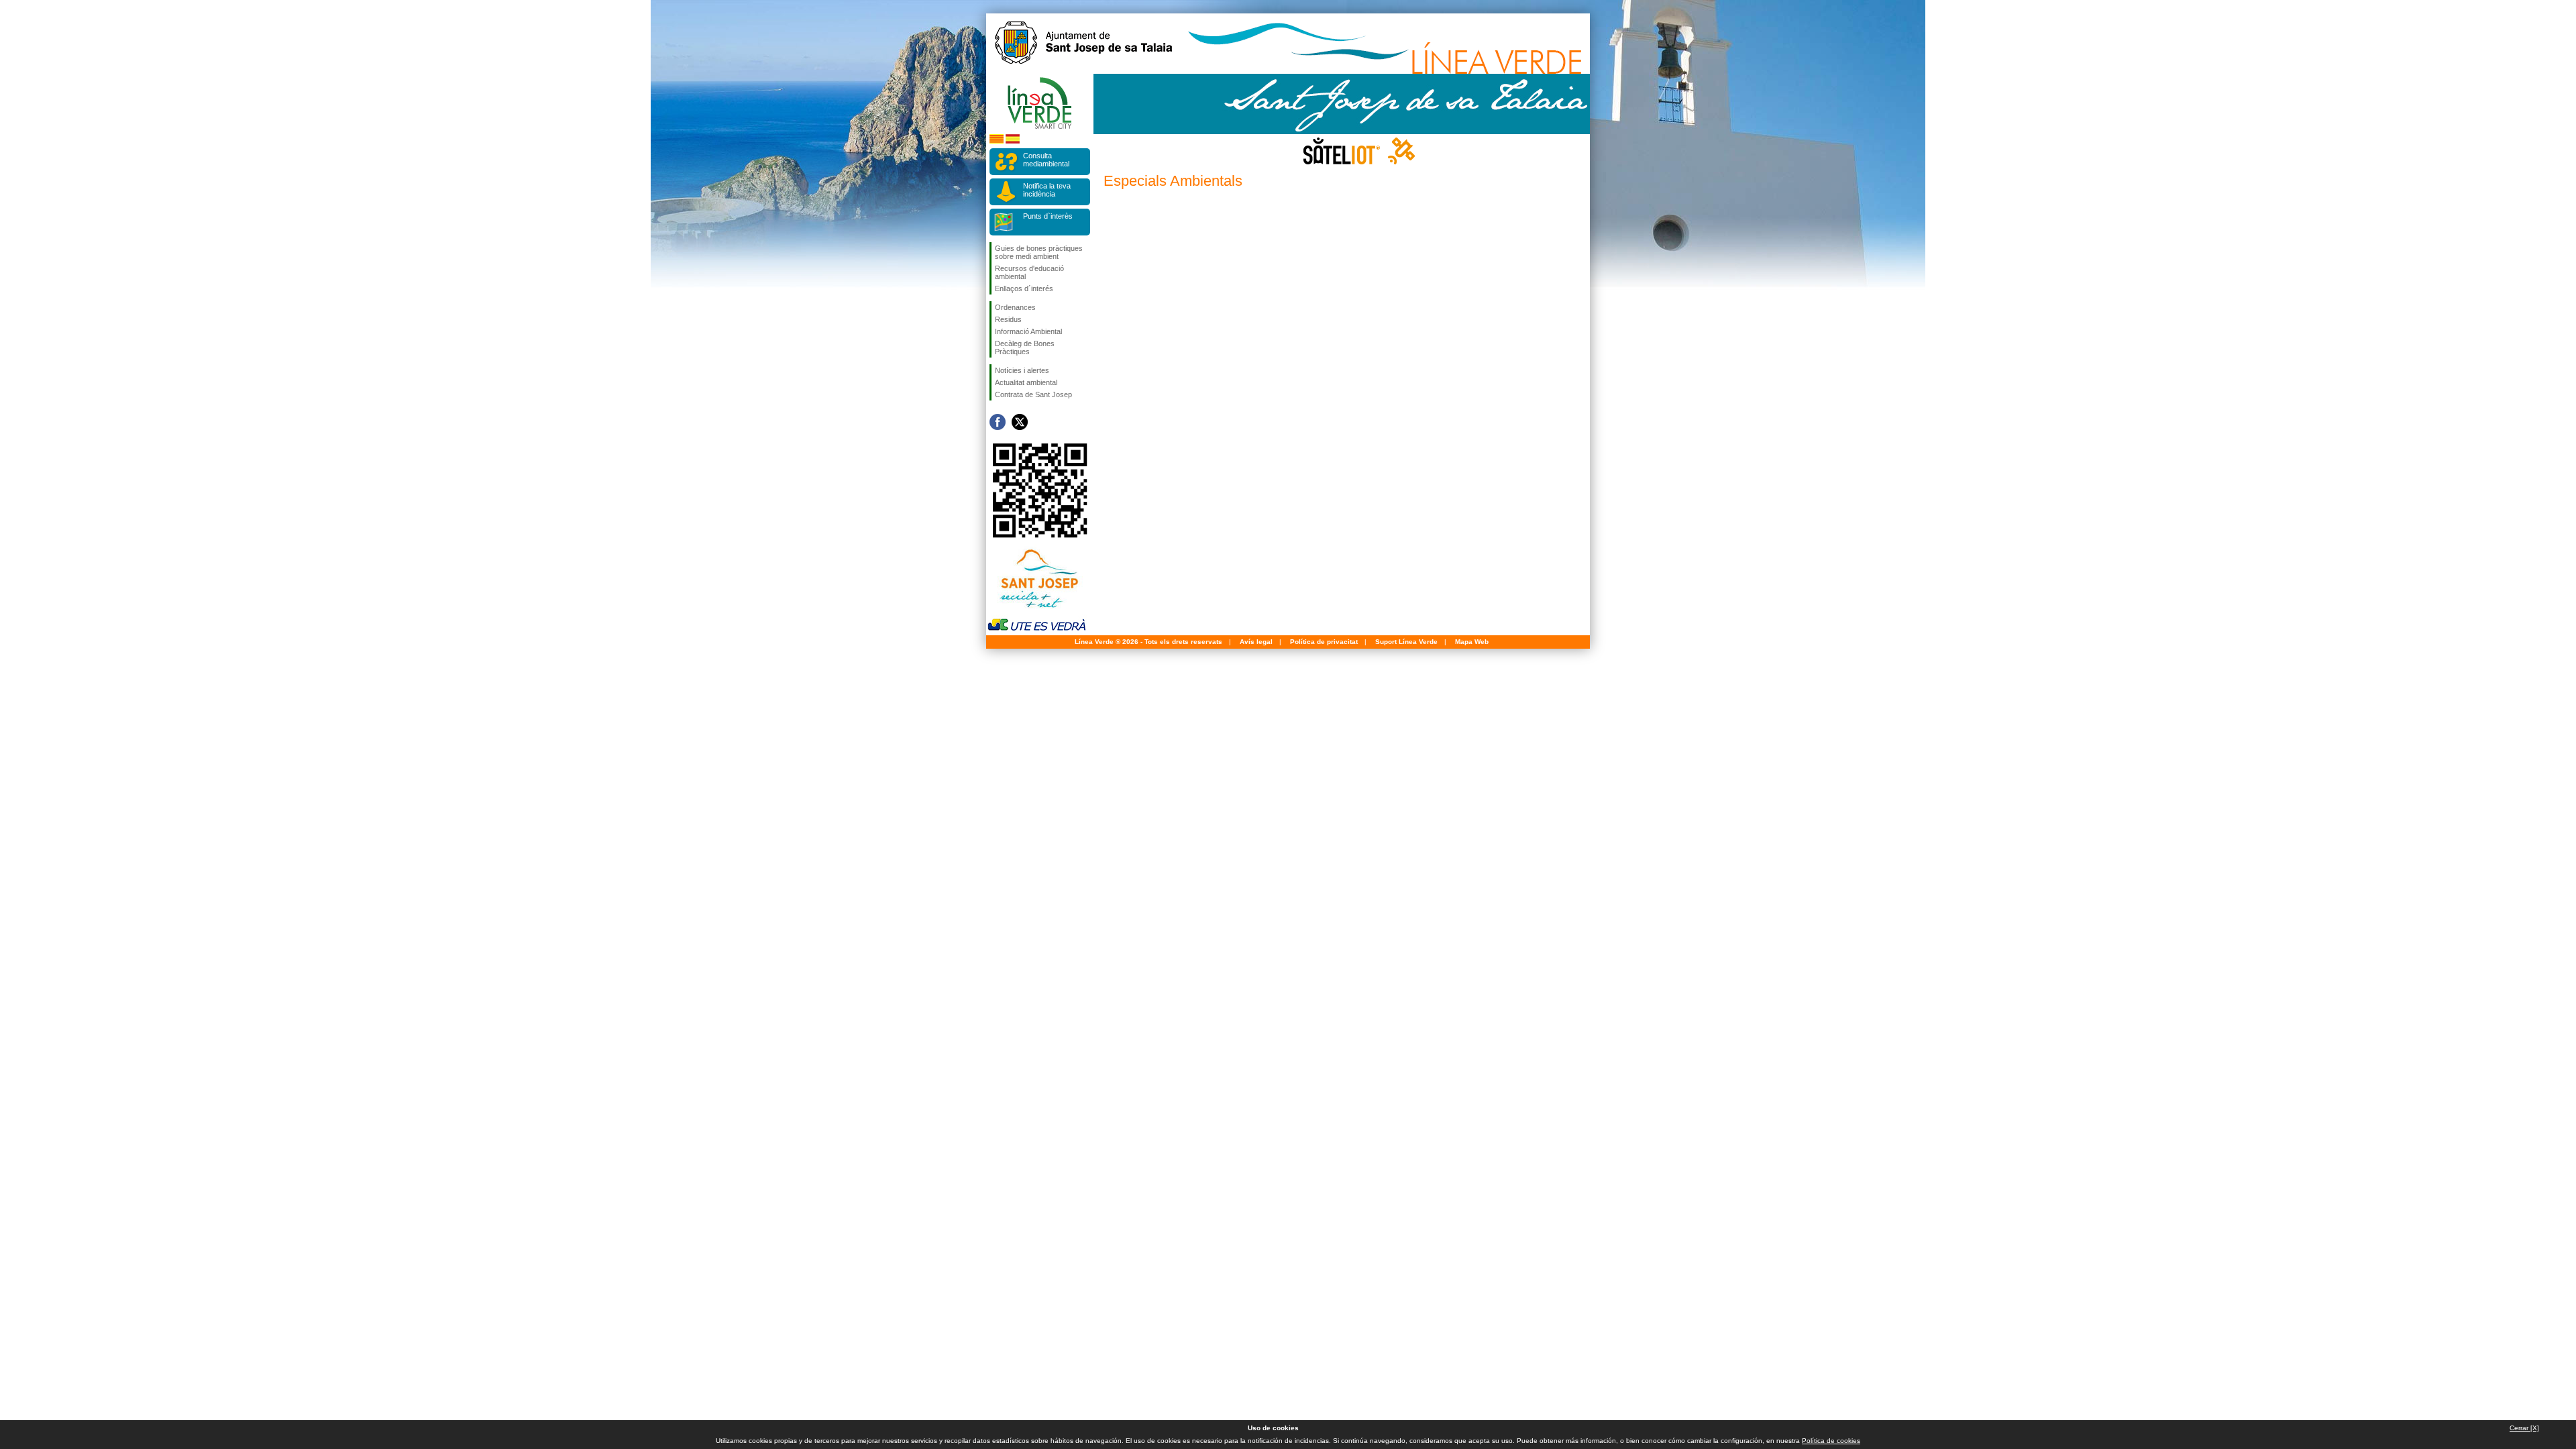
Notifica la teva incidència (1047, 190)
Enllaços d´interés (1024, 288)
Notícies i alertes (1022, 370)
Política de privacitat (1324, 642)
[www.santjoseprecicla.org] (1036, 611)
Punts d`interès (1048, 216)
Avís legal (1256, 642)
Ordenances (1015, 307)
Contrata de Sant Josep (1033, 394)
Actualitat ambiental (1026, 382)
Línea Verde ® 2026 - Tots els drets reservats (1148, 642)
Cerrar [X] (2524, 1428)
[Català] (997, 141)
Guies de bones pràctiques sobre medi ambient (1039, 252)
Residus (1008, 319)
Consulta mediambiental (1046, 160)
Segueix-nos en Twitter (1020, 422)
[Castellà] (1013, 141)
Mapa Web (1472, 642)
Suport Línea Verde (1406, 642)
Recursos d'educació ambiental (1029, 272)
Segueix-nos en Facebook (998, 422)
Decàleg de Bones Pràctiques (1025, 347)
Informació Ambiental (1028, 331)
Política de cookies (1831, 1441)
